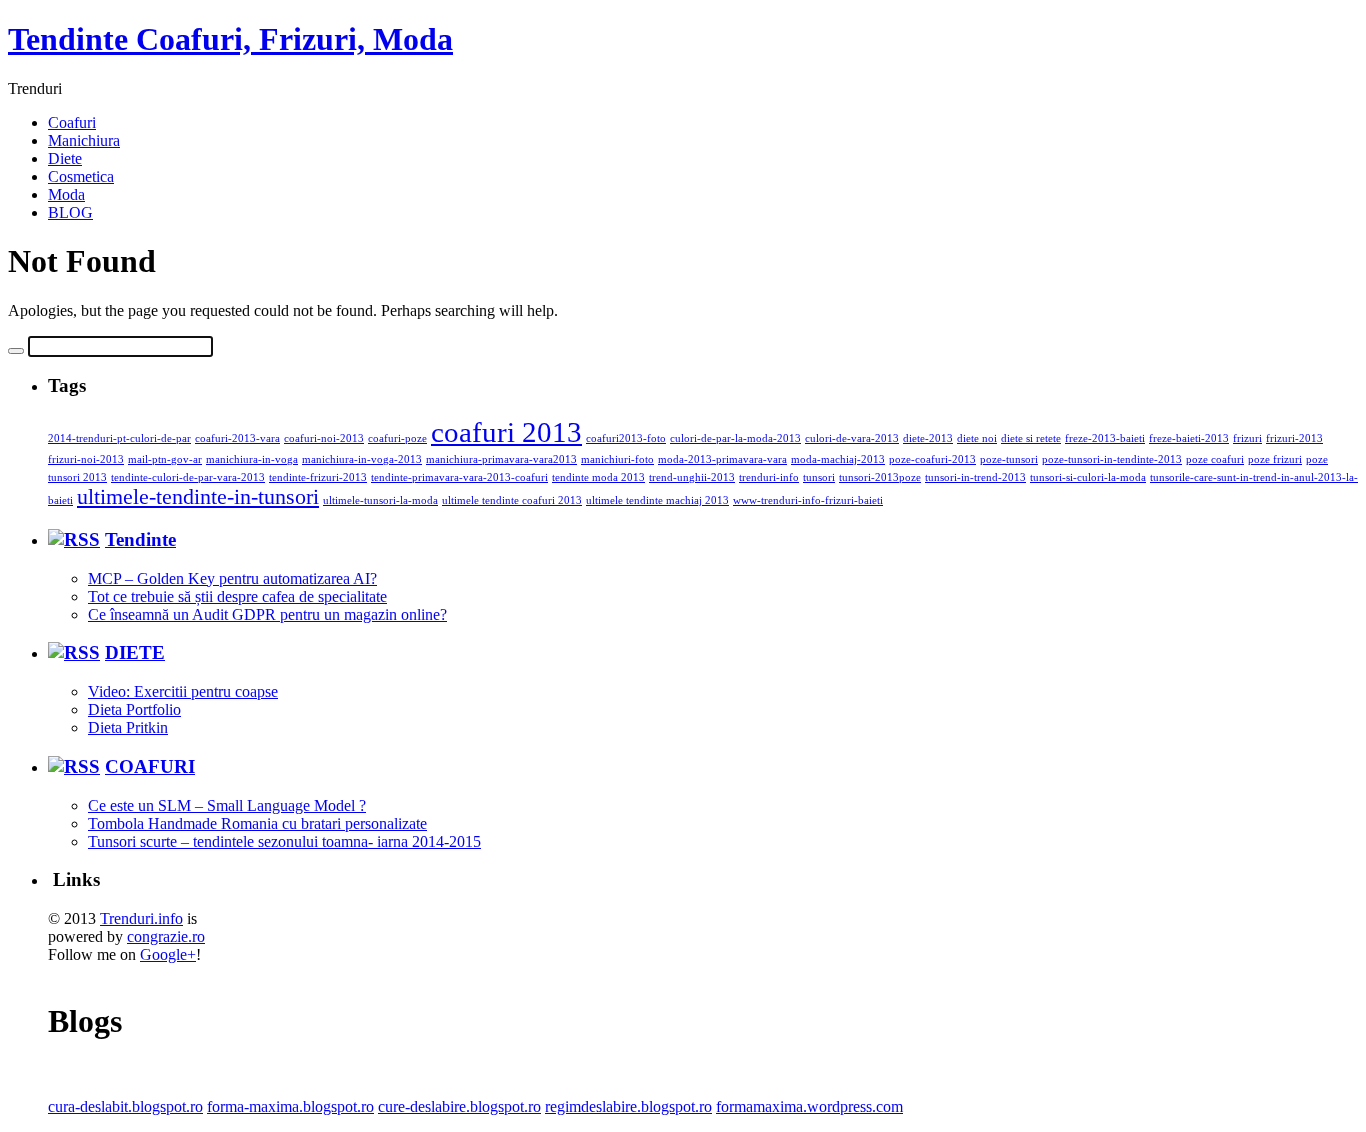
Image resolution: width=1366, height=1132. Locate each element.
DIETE (135, 652)
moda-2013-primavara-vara (722, 459)
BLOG (70, 212)
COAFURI (150, 766)
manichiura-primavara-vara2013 (501, 459)
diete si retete (1031, 438)
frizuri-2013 (1294, 438)
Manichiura (84, 140)
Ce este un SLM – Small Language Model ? (227, 805)
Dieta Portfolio (134, 709)
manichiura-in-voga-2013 (362, 459)
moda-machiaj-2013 (838, 459)
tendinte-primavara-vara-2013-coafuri (459, 477)
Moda (66, 194)
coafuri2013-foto (626, 438)
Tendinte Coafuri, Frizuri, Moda (230, 39)
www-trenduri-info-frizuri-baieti (808, 500)
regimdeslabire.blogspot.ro (628, 1106)
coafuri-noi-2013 (324, 438)
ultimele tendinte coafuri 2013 (512, 500)
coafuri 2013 (506, 432)
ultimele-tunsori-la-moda (380, 500)
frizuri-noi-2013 (86, 459)
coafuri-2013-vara (237, 438)
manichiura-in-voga (252, 459)
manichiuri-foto (617, 459)
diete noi (977, 438)
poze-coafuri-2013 (932, 459)
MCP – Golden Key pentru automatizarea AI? (232, 578)
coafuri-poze (397, 438)
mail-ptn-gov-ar (165, 459)
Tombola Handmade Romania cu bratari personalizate (257, 823)
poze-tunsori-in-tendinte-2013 (1112, 459)
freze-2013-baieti (1105, 438)
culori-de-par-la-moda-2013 (735, 438)
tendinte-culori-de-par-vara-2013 (188, 477)
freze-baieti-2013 (1189, 438)
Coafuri (72, 122)
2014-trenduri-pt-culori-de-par (119, 438)
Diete (65, 158)
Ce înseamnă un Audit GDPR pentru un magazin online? (267, 614)
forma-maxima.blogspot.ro (290, 1106)
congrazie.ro (166, 936)
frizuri (1247, 438)
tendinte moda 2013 (598, 477)
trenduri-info (769, 477)
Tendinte (140, 539)
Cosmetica (81, 176)
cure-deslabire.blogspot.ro (459, 1106)
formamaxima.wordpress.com (809, 1106)
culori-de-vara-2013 (852, 438)
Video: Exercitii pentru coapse (183, 691)
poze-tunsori (1009, 459)
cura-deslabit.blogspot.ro (125, 1106)
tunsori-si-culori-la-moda (1088, 477)
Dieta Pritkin (128, 727)
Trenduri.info (141, 918)
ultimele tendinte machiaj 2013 (657, 500)
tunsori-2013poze (880, 477)
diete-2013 (928, 438)
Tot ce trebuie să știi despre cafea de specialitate (237, 596)
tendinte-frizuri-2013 (318, 477)
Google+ (168, 954)
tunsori (819, 477)
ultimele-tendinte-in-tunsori (198, 497)
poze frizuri (1275, 459)
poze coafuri (1215, 459)
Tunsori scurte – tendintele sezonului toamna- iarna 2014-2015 (284, 841)
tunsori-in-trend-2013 (975, 477)
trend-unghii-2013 (692, 477)
